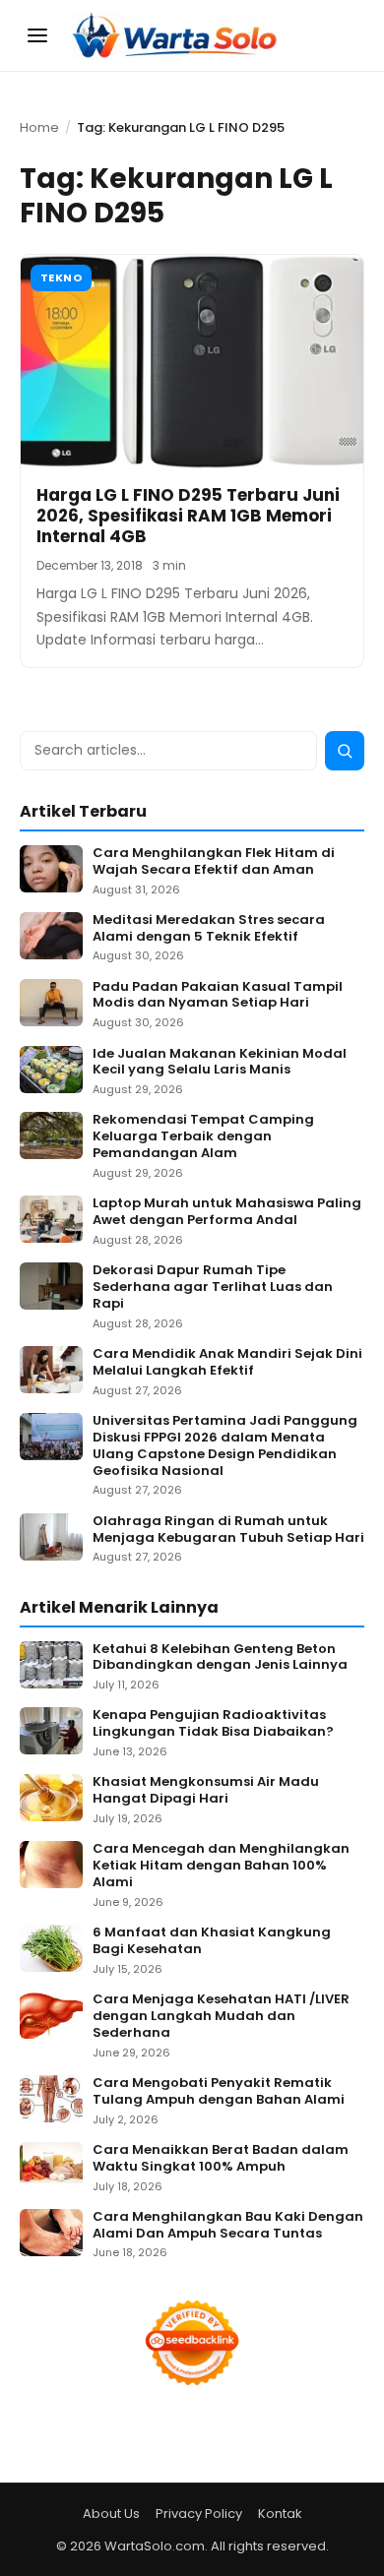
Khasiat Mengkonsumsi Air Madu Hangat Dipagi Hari (206, 1791)
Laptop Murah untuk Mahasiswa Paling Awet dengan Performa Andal (227, 1212)
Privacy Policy (199, 2514)
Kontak (280, 2514)
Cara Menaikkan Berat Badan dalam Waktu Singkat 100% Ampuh (221, 2159)
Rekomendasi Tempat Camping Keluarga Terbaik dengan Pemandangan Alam (203, 1137)
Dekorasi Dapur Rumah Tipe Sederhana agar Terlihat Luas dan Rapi (213, 1288)
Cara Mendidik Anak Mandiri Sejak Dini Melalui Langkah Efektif (227, 1363)
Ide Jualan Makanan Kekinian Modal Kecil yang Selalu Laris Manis (220, 1063)
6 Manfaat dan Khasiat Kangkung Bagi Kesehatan (212, 1941)
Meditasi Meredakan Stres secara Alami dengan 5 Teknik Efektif (209, 929)
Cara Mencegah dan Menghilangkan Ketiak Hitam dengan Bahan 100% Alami (221, 1866)
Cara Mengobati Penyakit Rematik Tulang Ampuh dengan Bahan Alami (219, 2092)
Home (39, 127)
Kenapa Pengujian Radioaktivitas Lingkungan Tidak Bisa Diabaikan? (213, 1724)
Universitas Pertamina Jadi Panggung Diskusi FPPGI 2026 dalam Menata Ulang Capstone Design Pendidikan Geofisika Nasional (225, 1446)
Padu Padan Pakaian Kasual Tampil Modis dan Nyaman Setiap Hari (218, 996)
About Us (111, 2514)
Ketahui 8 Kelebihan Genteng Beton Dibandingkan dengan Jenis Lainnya (220, 1658)
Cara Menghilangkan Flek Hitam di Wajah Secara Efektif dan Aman (214, 862)
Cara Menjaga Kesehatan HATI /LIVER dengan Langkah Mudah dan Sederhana (221, 2017)
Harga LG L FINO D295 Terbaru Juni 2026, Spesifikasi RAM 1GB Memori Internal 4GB (188, 516)
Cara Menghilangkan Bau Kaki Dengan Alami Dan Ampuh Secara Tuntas (228, 2226)
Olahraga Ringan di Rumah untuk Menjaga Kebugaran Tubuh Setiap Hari (228, 1530)
